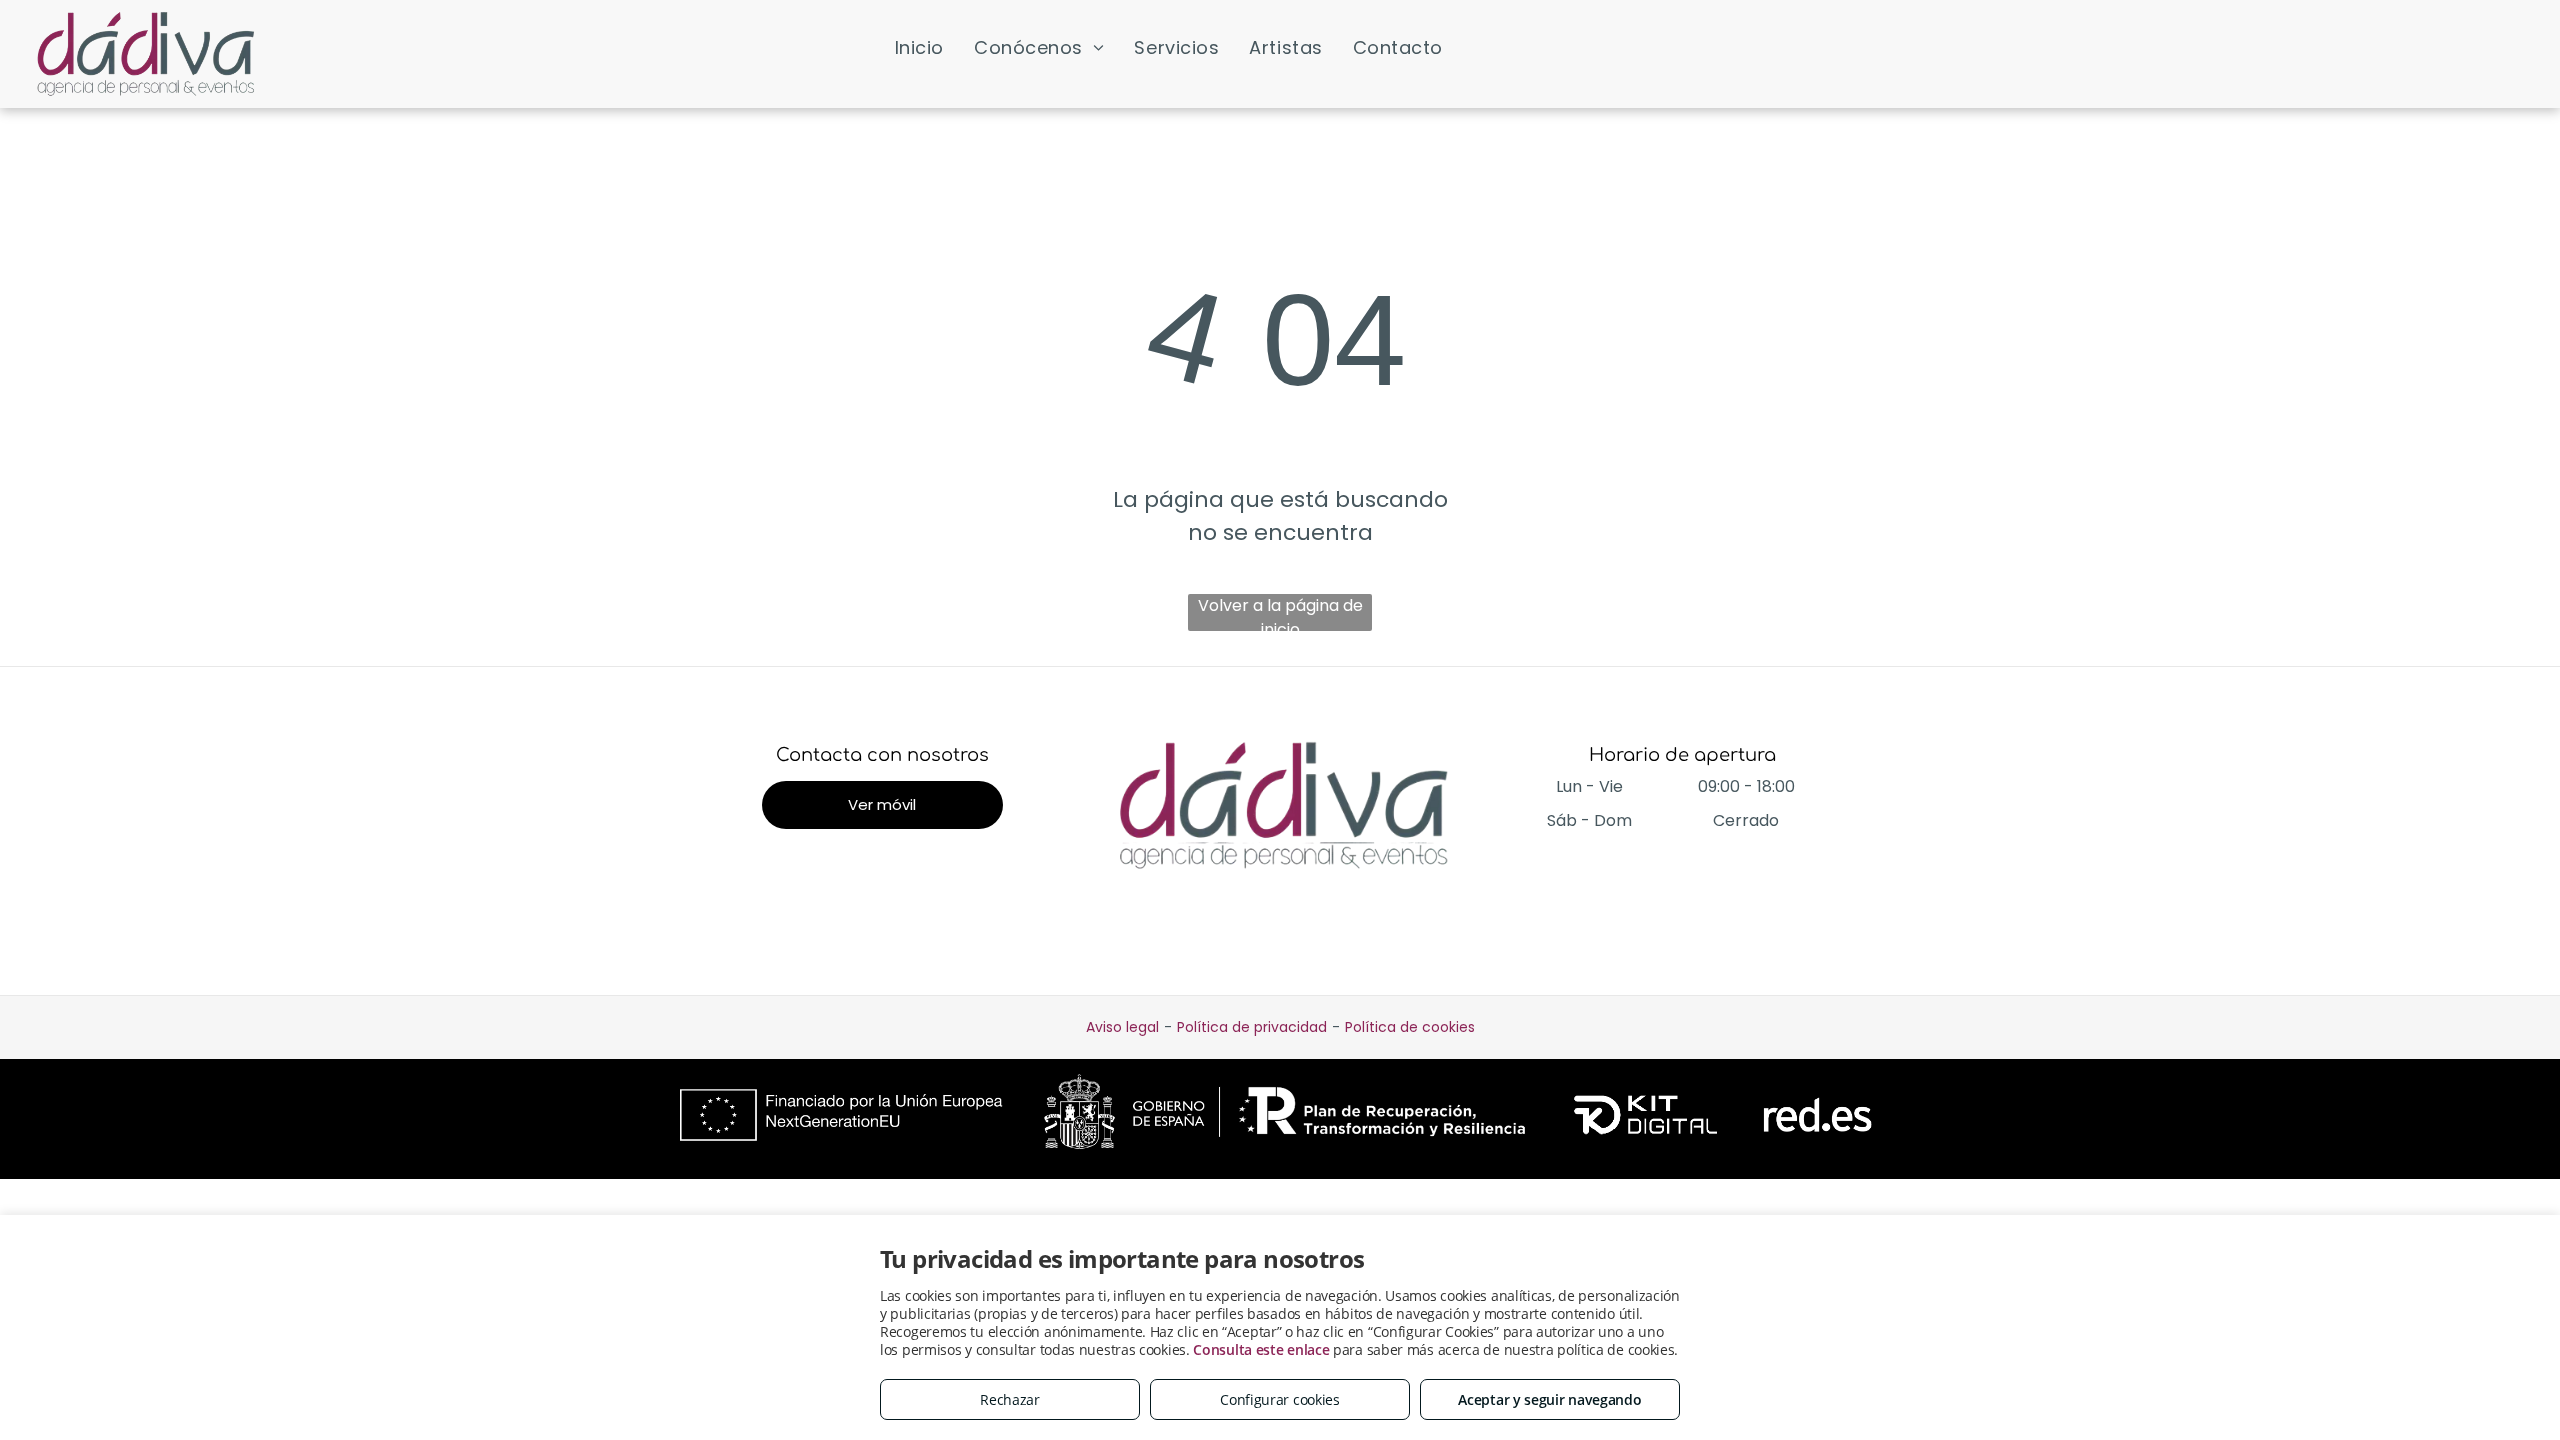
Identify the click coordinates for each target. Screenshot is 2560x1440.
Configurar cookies (1280, 1399)
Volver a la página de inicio (1280, 612)
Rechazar (1010, 1399)
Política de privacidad (1252, 1027)
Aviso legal (1122, 1027)
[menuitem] (919, 47)
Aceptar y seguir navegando (1549, 1399)
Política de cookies (1410, 1027)
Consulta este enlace (1261, 1349)
